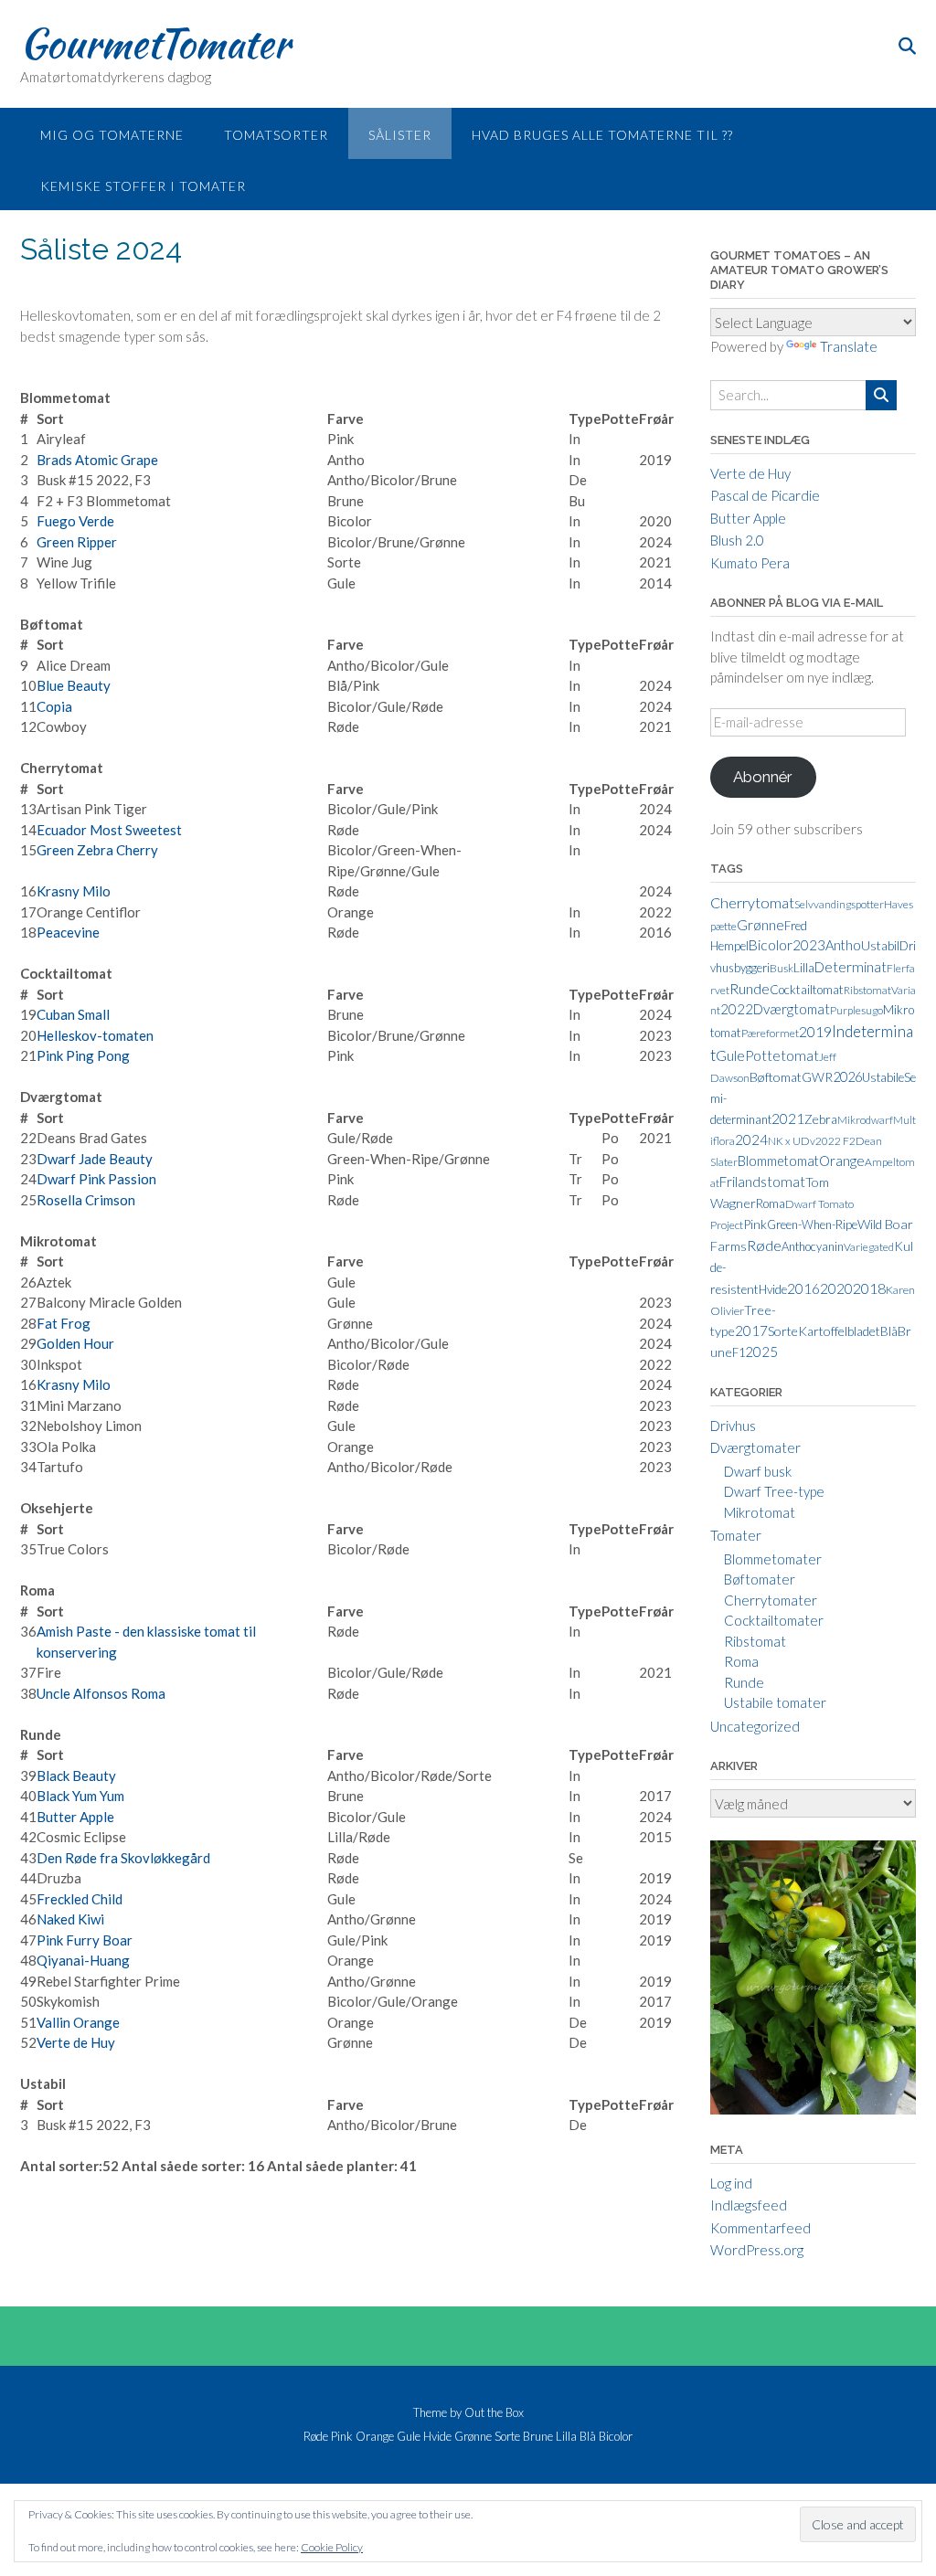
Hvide (773, 1289)
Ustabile (883, 1077)
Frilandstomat (762, 1182)
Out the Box (494, 2412)
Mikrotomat (760, 1512)
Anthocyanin (813, 1246)
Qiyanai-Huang (83, 1960)
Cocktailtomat (807, 990)
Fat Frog (64, 1323)
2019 (815, 1031)
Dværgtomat (792, 1009)
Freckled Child (80, 1899)
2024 (751, 1140)
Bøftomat (776, 1077)
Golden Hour (75, 1343)
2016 (803, 1288)
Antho (843, 945)
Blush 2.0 (737, 540)
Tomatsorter (276, 135)
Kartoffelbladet (839, 1331)
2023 (809, 945)
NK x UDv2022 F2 (812, 1141)
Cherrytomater (771, 1600)
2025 (761, 1352)
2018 (869, 1288)
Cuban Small (73, 1014)
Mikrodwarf (865, 1120)
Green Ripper (77, 542)
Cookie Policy (332, 2547)
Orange (842, 1161)
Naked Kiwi (70, 1919)
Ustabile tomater (775, 1702)
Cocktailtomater (774, 1620)
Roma (771, 1203)
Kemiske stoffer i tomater (143, 186)
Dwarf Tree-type (774, 1491)
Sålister (400, 135)
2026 (847, 1077)
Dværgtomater (755, 1447)
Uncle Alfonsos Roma (101, 1693)
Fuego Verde (75, 521)
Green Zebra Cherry (97, 850)
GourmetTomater (155, 43)
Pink (755, 1224)
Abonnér (763, 777)
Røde (764, 1245)
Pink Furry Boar (85, 1940)
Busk (782, 968)
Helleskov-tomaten (95, 1035)
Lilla (804, 967)
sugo (872, 1010)
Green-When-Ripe (812, 1224)
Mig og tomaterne (112, 135)
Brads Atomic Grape (97, 460)
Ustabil (880, 945)
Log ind (731, 2183)
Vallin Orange (78, 2022)
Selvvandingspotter (839, 904)
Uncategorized (755, 1726)
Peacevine (68, 932)
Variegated (869, 1247)
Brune (538, 2437)
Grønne (760, 925)
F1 (739, 1352)
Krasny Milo (74, 891)
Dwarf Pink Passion (96, 1179)
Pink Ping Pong (83, 1055)
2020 (836, 1288)
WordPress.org (757, 2250)
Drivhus (733, 1426)
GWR (817, 1077)
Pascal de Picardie (765, 495)
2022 (737, 1009)
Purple (846, 1010)
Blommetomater (773, 1559)
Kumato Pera (750, 563)
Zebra (821, 1119)
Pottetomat (782, 1055)
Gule (730, 1055)
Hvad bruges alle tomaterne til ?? (602, 135)
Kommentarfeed (760, 2228)
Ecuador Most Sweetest (109, 830)
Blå (889, 1331)
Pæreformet (770, 1033)
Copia (54, 706)
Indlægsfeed (749, 2205)
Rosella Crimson (86, 1200)
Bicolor (771, 945)
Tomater (736, 1535)
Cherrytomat (752, 902)
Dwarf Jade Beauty (95, 1159)
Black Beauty (76, 1776)
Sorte (783, 1331)
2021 (788, 1118)
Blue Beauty (74, 685)
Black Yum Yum (80, 1796)
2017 (751, 1330)
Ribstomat (867, 990)
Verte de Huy (76, 2042)
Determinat (851, 967)
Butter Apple (75, 1817)
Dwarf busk (758, 1471)
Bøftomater (760, 1579)
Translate (849, 346)
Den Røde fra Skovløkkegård (123, 1858)
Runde (750, 988)
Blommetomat (778, 1161)
